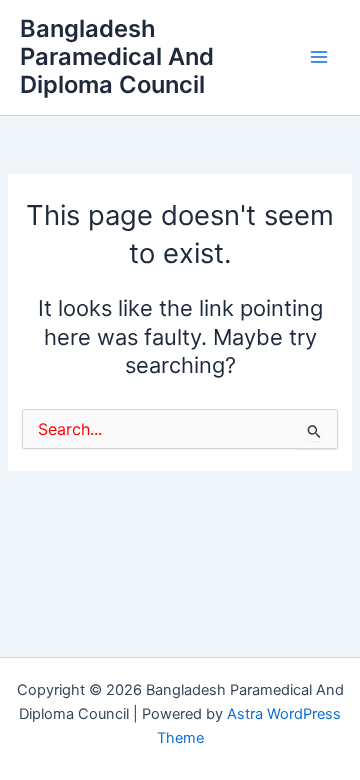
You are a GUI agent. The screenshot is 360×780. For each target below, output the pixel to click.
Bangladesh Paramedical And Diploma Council (117, 57)
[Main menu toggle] (319, 57)
